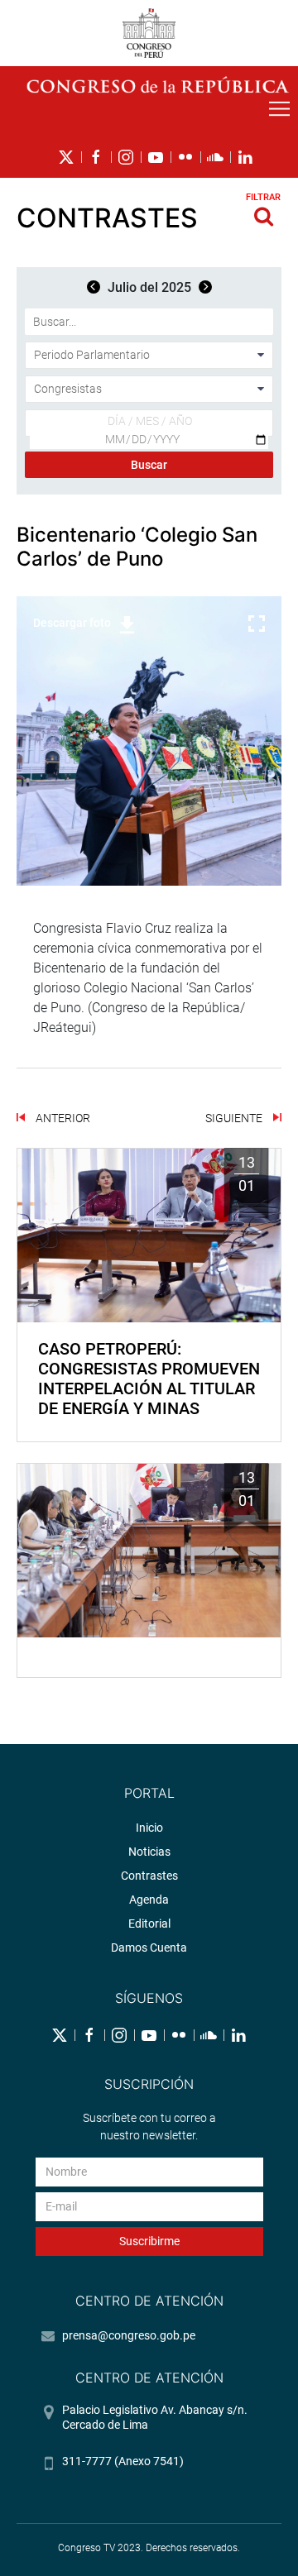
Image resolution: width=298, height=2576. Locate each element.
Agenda (149, 1900)
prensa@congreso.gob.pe (129, 2335)
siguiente (235, 1118)
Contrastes (149, 1876)
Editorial (149, 1924)
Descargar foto (72, 623)
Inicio (149, 1828)
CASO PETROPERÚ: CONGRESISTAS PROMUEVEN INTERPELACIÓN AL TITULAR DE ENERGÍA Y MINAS (149, 1379)
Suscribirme (149, 2241)
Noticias (149, 1852)
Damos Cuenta (149, 1948)
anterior (62, 1118)
